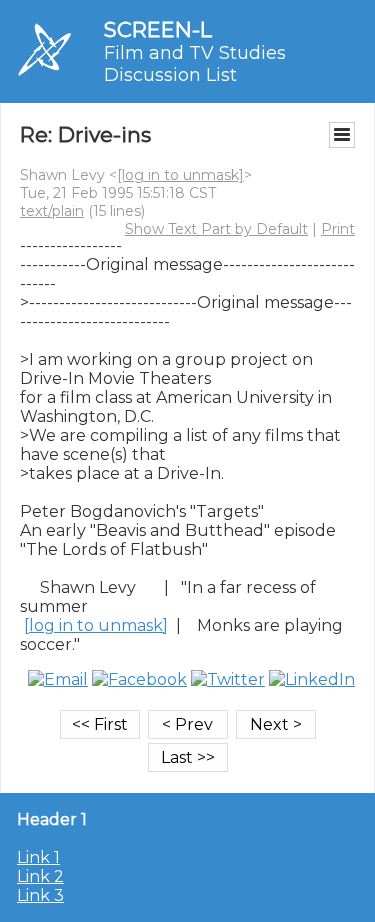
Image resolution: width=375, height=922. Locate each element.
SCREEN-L (158, 29)
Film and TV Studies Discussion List (195, 64)
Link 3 (40, 895)
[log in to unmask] (180, 175)
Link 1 (38, 857)
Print (338, 229)
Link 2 (40, 876)
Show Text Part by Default (216, 229)
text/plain (52, 211)
